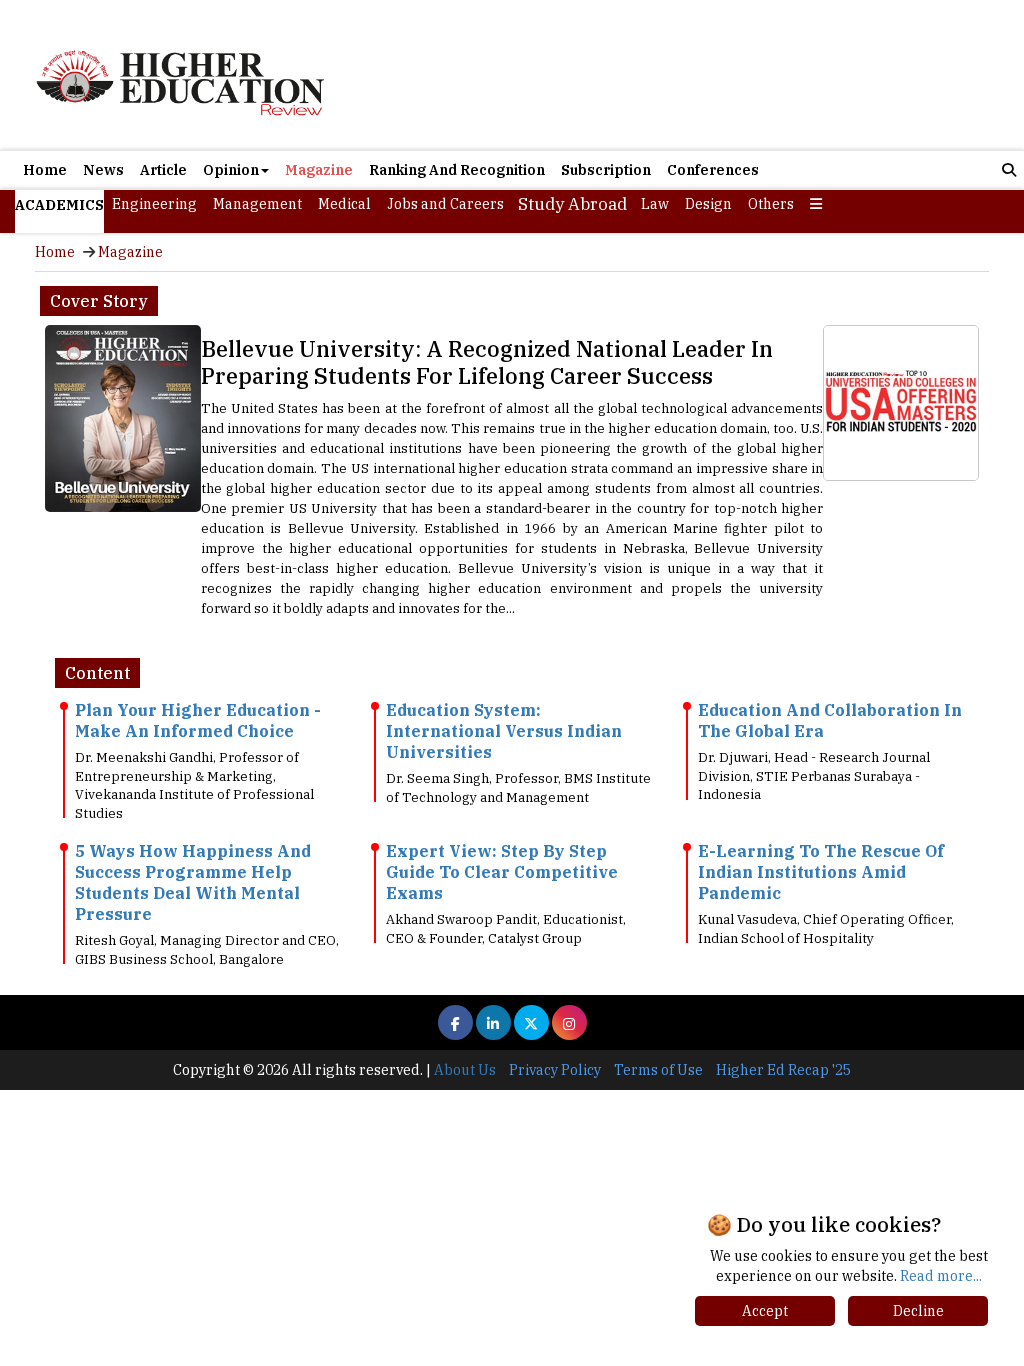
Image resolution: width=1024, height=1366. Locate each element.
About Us (465, 1070)
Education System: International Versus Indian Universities (504, 731)
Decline (918, 1311)
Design (708, 204)
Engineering (154, 204)
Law (655, 204)
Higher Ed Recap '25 (783, 1070)
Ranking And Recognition (457, 170)
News (103, 170)
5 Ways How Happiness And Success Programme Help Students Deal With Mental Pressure (193, 882)
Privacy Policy (555, 1070)
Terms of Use (658, 1070)
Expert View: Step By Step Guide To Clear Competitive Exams (502, 872)
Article (163, 170)
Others (771, 204)
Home (45, 170)
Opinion (231, 170)
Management (257, 204)
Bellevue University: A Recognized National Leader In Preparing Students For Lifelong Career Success (487, 362)
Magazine (319, 170)
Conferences (713, 170)
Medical (344, 204)
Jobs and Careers (445, 204)
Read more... (941, 1276)
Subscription (606, 170)
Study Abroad (572, 204)
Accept (765, 1311)
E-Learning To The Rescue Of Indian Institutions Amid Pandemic (821, 872)
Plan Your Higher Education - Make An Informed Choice (198, 720)
